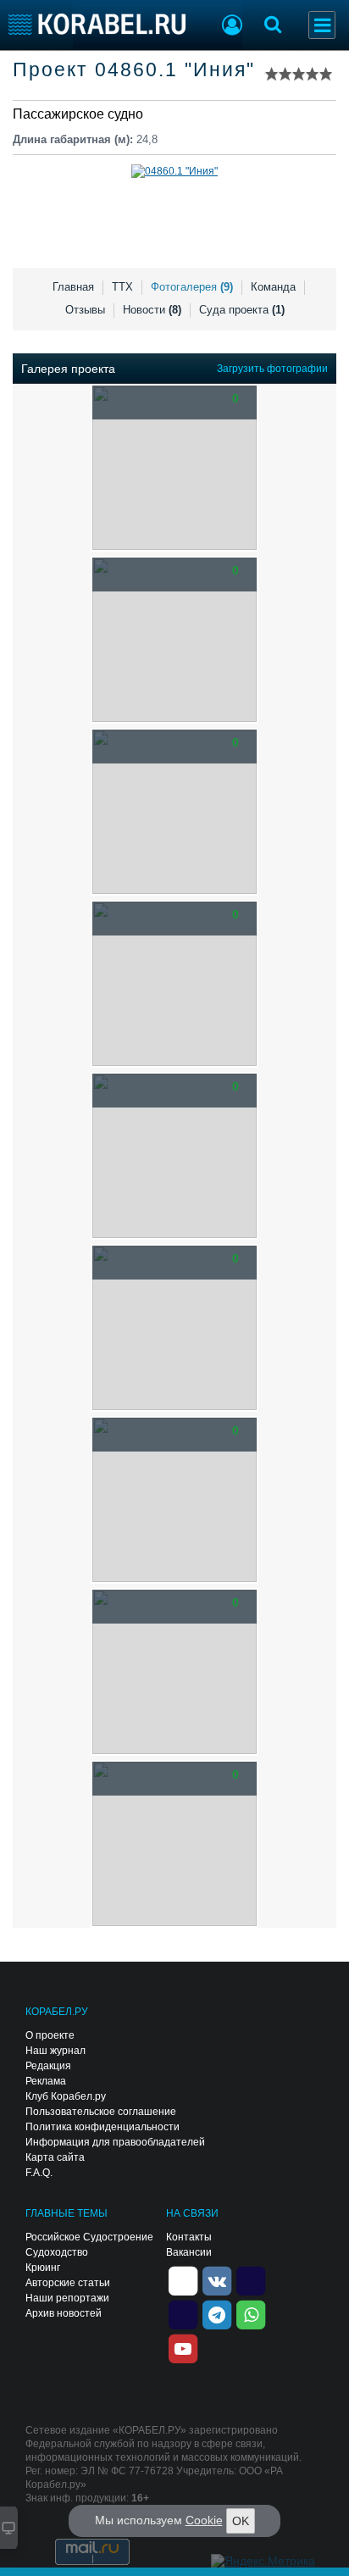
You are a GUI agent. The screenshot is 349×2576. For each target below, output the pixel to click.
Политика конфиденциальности (102, 2127)
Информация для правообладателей (115, 2142)
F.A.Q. (39, 2173)
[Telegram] (217, 2313)
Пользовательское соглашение (101, 2112)
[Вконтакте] (217, 2279)
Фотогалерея (192, 287)
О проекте (50, 2035)
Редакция (48, 2066)
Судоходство (57, 2252)
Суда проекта (242, 310)
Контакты (189, 2237)
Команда (273, 287)
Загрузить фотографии (272, 369)
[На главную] (97, 24)
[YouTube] (183, 2347)
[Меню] (322, 25)
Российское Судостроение (89, 2237)
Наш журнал (55, 2051)
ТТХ (122, 287)
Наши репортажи (67, 2298)
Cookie (204, 2520)
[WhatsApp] (251, 2313)
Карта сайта (55, 2157)
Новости (152, 310)
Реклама (46, 2081)
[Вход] (232, 27)
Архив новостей (64, 2313)
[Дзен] (183, 2279)
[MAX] (183, 2313)
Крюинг (43, 2268)
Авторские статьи (68, 2283)
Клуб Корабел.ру (66, 2096)
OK (241, 2521)
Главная (73, 287)
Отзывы (85, 310)
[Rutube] (251, 2279)
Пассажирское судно (78, 114)
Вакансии (189, 2252)
